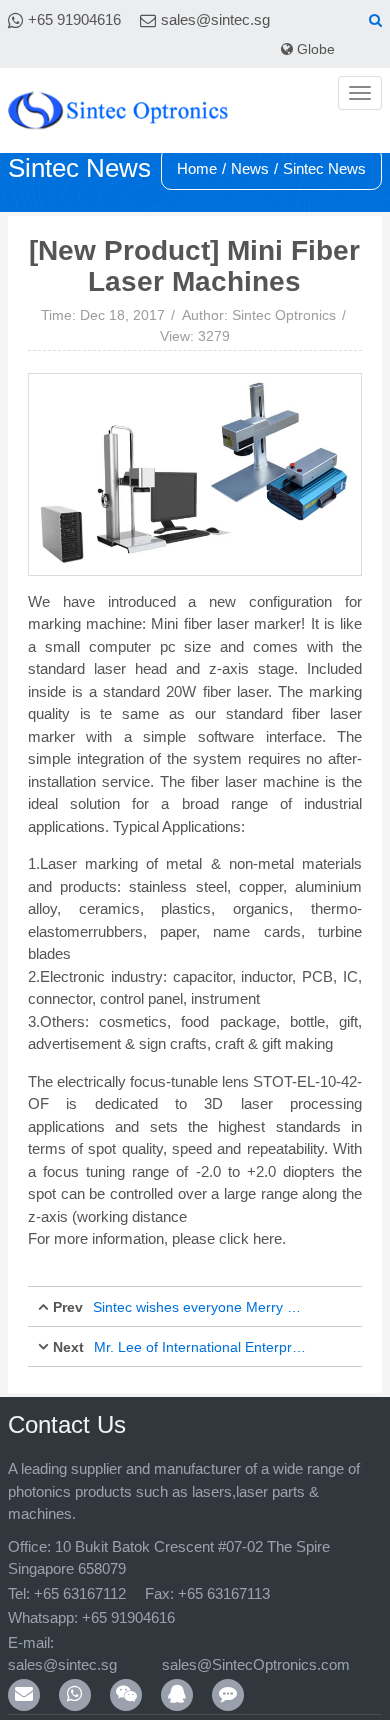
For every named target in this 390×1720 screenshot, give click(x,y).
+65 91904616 (74, 19)
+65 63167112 (80, 1593)
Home (197, 168)
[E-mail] (24, 1672)
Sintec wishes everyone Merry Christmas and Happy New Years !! (200, 1307)
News (250, 168)
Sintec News (324, 168)
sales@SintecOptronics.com (286, 1642)
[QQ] (177, 1672)
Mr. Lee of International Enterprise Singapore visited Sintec (201, 1347)
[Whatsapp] (75, 1672)
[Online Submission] (228, 1672)
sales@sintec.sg (215, 19)
